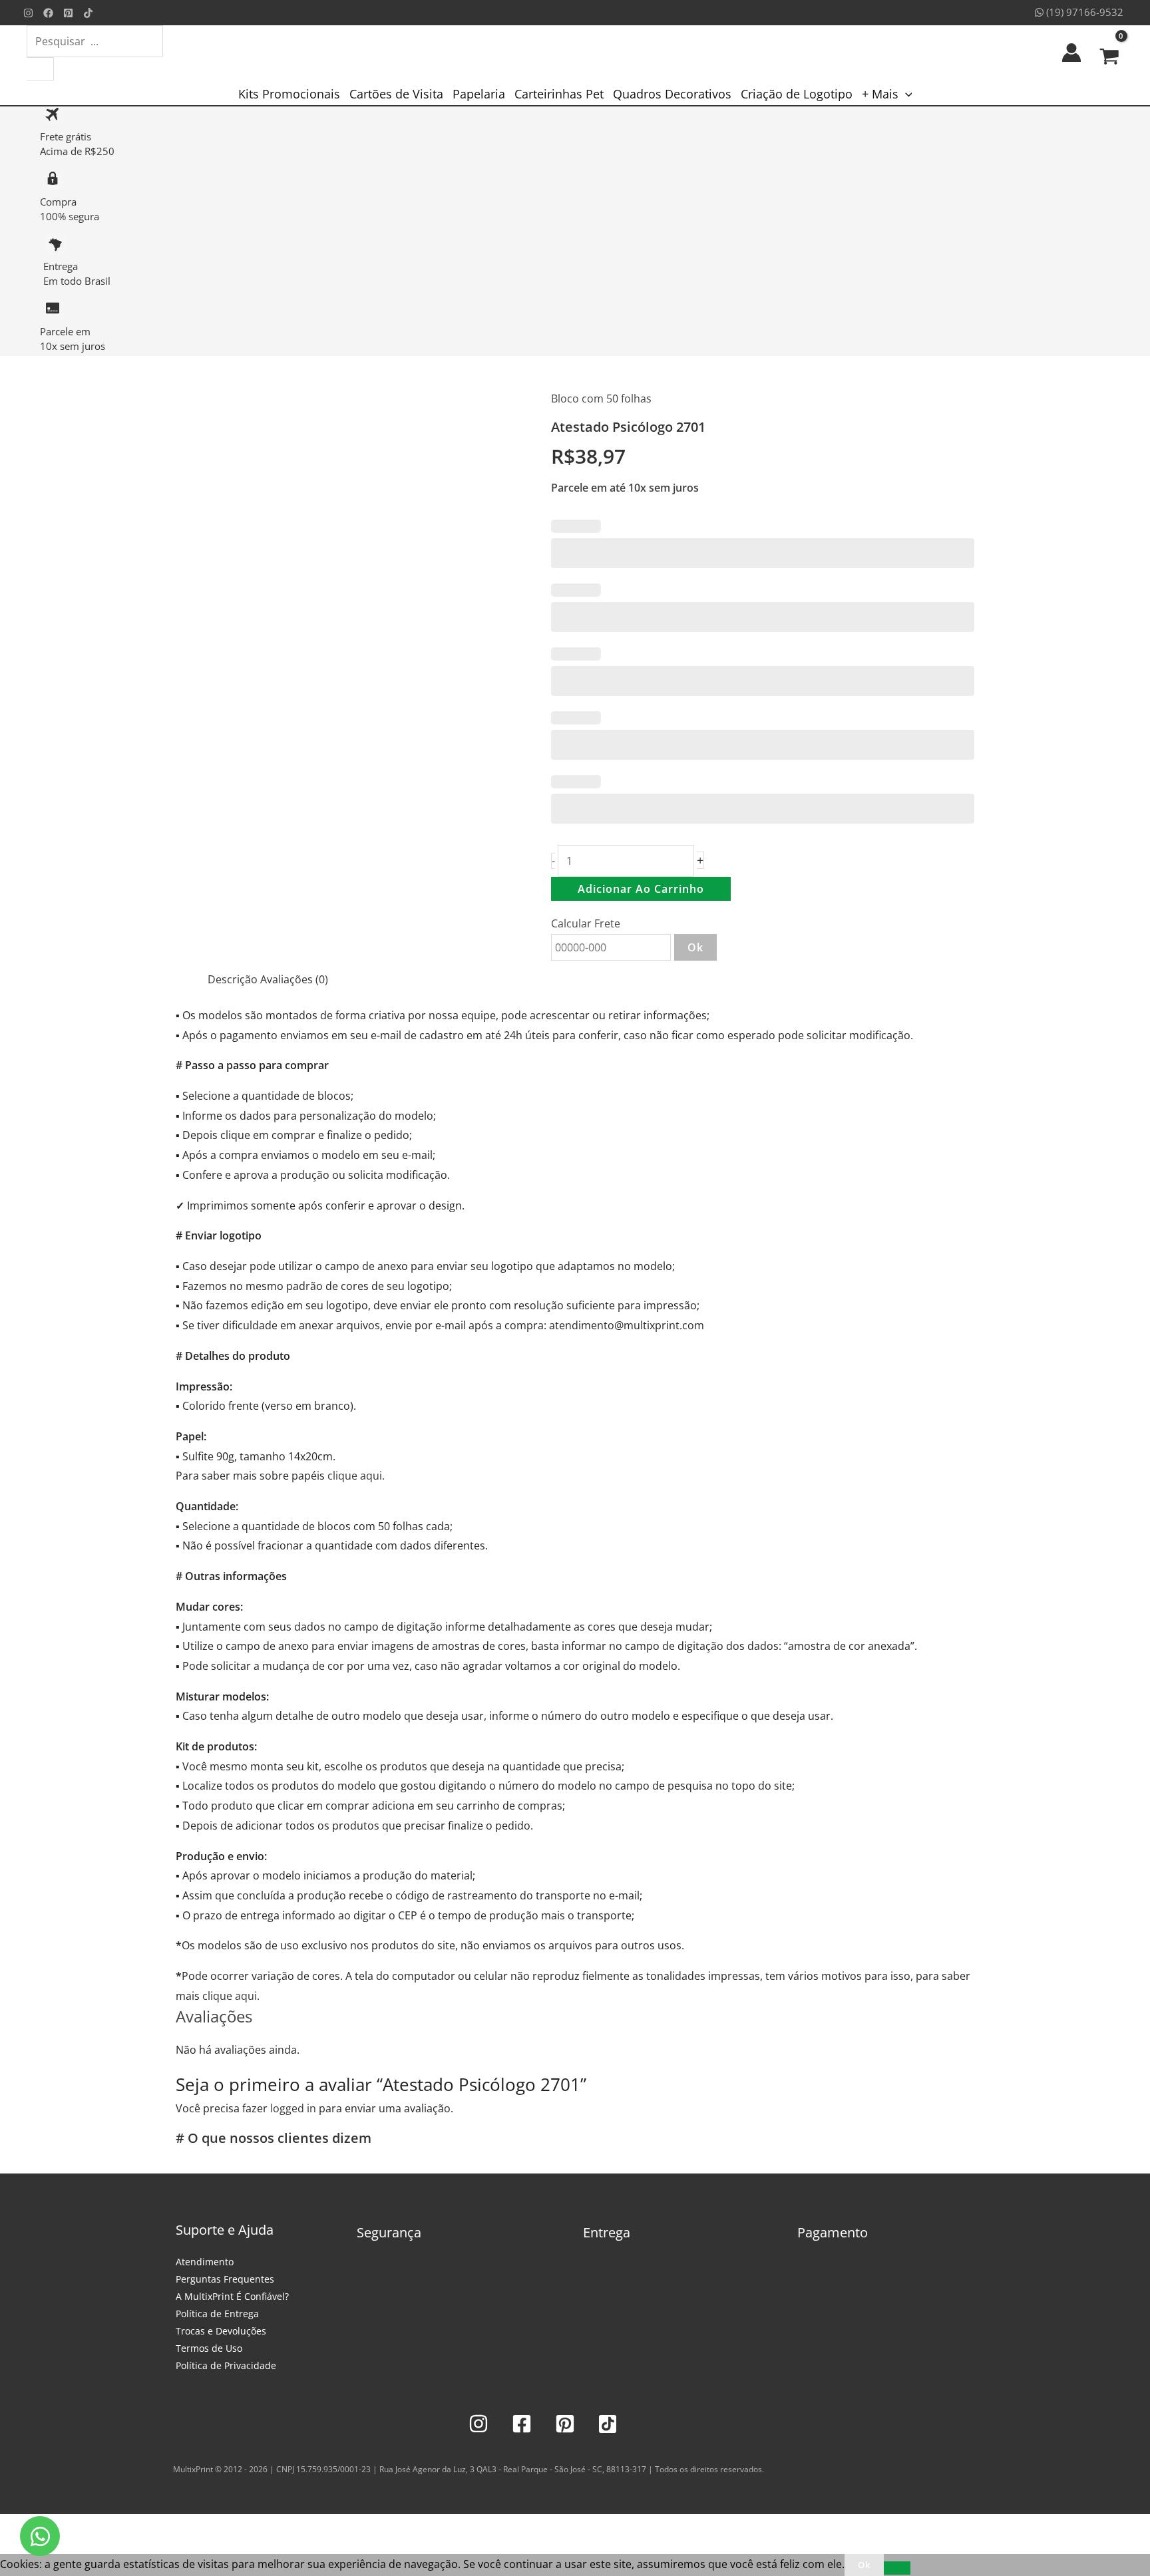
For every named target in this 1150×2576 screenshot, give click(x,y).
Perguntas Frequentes (225, 2279)
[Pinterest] (68, 13)
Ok (695, 947)
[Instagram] (28, 13)
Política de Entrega (217, 2314)
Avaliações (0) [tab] (294, 979)
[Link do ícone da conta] (1071, 53)
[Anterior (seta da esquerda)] (13, 2547)
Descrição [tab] (233, 979)
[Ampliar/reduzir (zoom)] (13, 2527)
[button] (905, 94)
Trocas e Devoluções (221, 2331)
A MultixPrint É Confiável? (232, 2296)
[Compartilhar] (72, 2527)
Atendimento (205, 2262)
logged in (293, 2108)
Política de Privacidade (226, 2365)
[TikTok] (88, 13)
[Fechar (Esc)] (101, 2527)
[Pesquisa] (40, 69)
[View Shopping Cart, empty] (1109, 53)
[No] (897, 2568)
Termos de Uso (209, 2348)
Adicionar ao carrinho (641, 889)
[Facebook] (48, 13)
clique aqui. (356, 1476)
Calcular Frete (586, 923)
